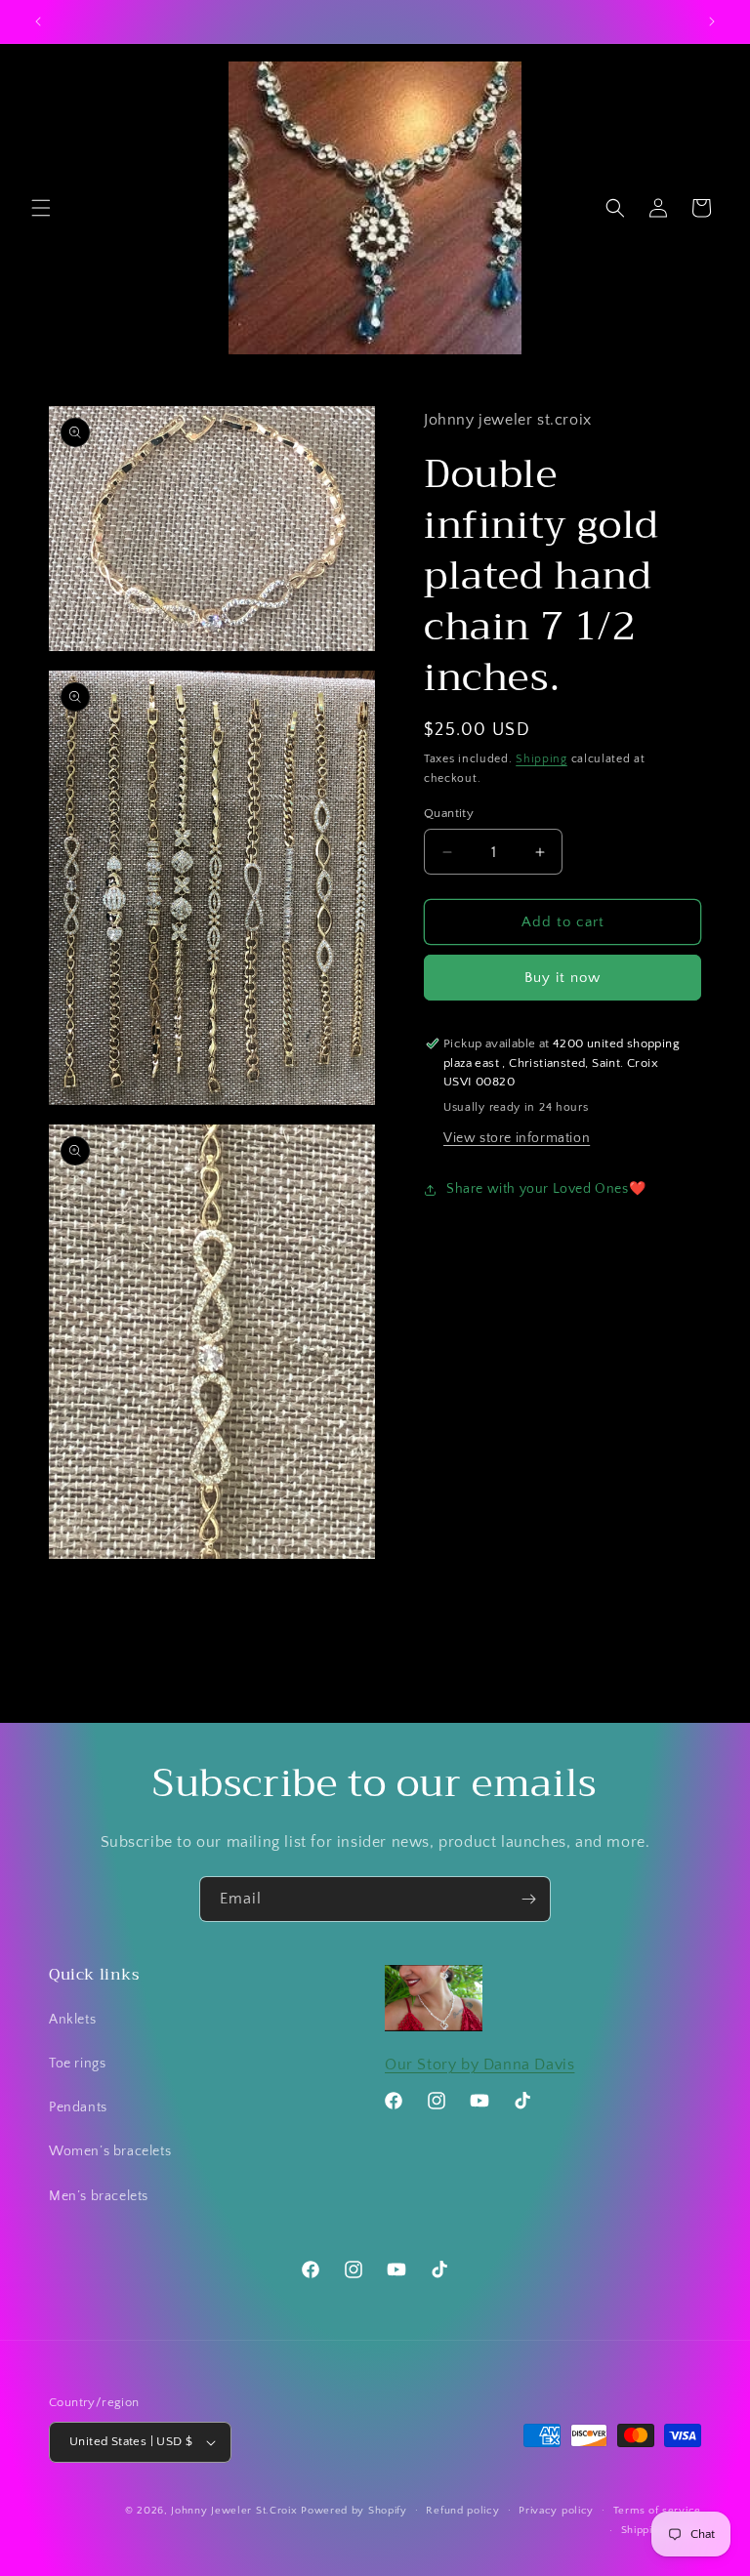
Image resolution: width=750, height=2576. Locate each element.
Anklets (72, 2020)
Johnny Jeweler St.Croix (236, 2511)
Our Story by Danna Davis (479, 2065)
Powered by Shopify (354, 2511)
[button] (41, 208)
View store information (517, 1138)
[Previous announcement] (38, 21)
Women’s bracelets (110, 2151)
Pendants (78, 2107)
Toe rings (77, 2064)
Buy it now (562, 978)
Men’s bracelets (99, 2196)
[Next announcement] (712, 21)
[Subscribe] (528, 1899)
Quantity (449, 813)
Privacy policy (556, 2511)
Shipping (542, 759)
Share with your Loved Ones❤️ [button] (546, 1189)
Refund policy (462, 2511)
